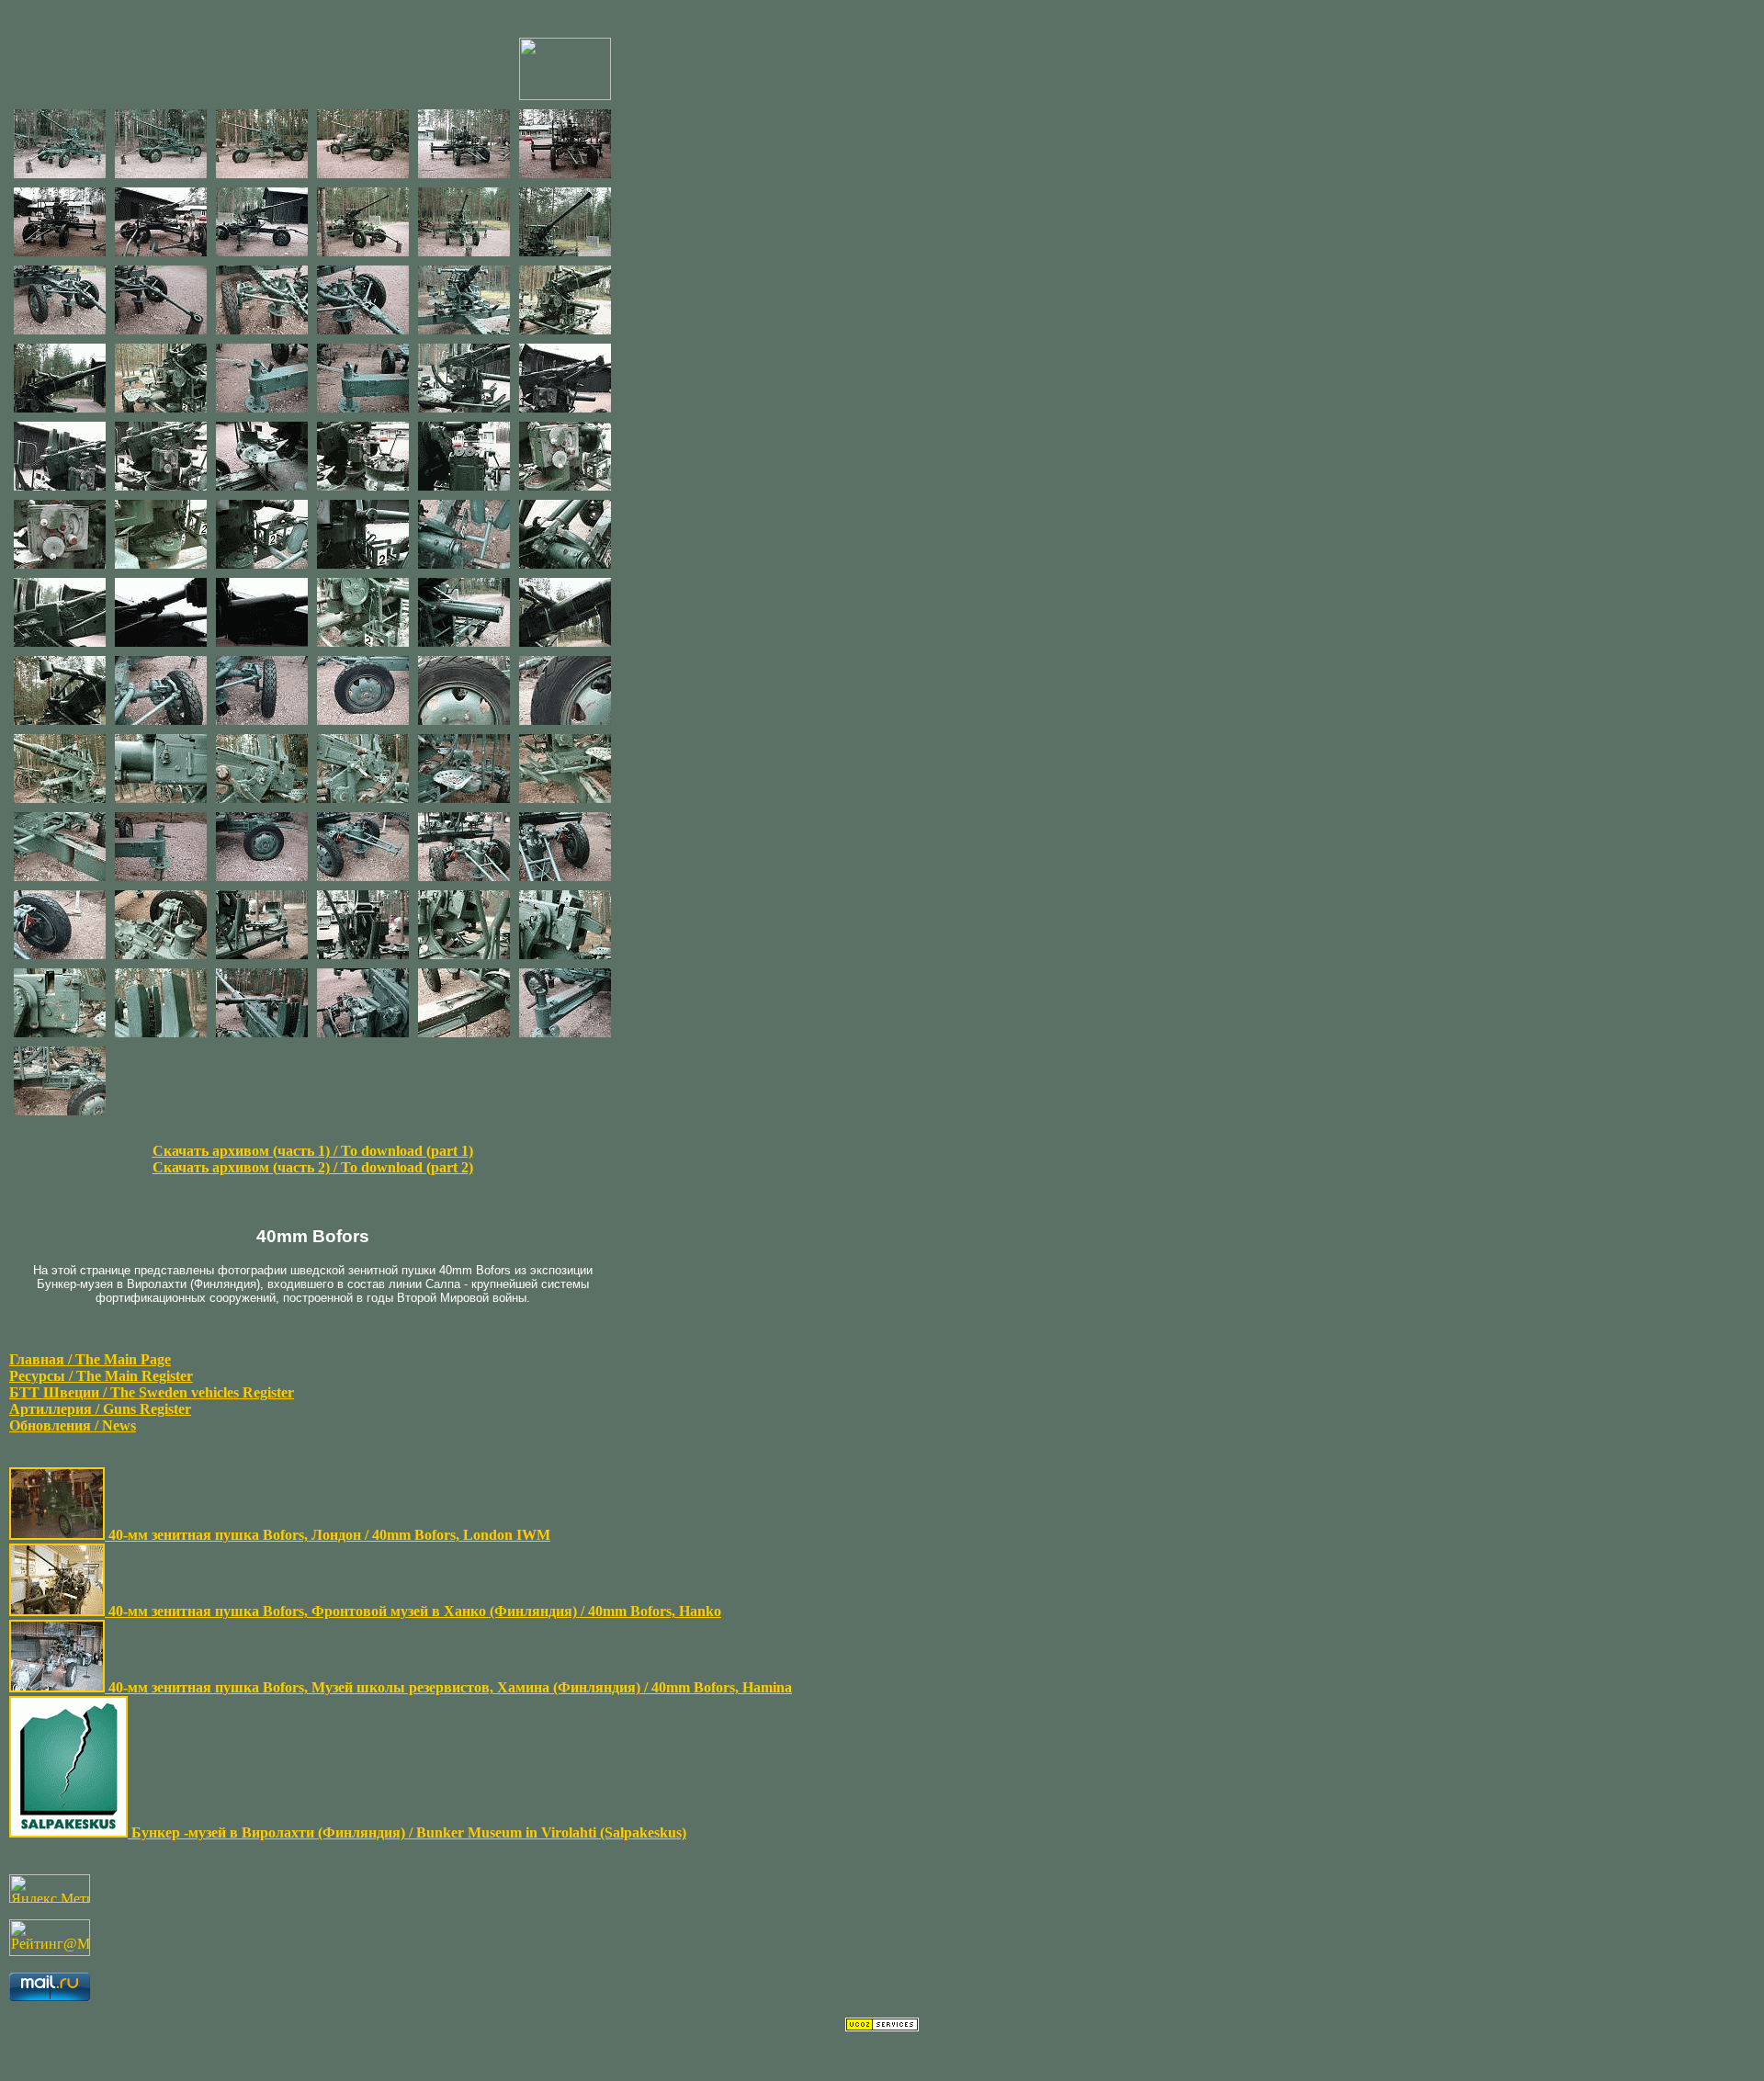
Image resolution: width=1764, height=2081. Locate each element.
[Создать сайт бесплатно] (882, 2026)
